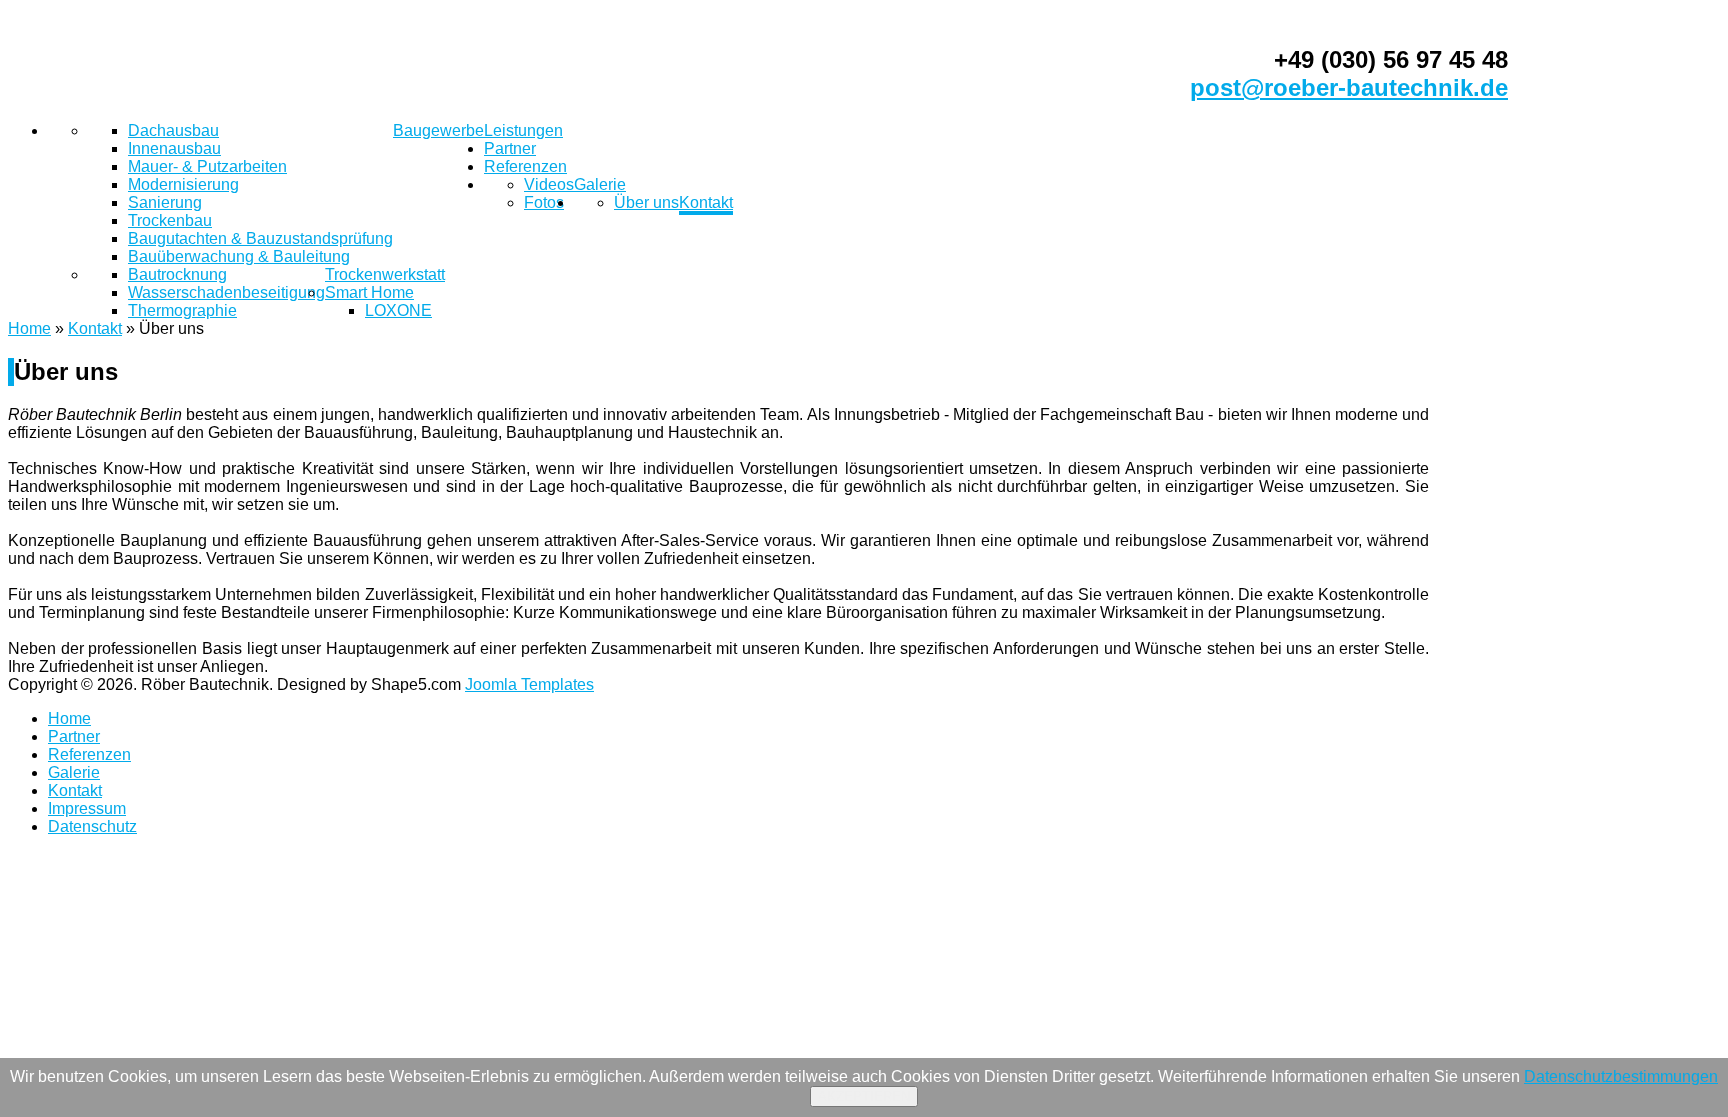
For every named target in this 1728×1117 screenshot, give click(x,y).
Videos (549, 184)
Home (29, 328)
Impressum (87, 808)
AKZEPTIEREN (864, 1096)
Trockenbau (170, 220)
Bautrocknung (177, 274)
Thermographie (182, 310)
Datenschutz (92, 826)
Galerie (600, 184)
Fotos (544, 202)
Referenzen (525, 166)
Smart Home (369, 292)
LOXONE (398, 310)
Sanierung (165, 202)
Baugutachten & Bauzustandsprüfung (260, 238)
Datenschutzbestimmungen (1621, 1076)
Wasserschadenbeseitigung (226, 292)
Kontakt (706, 202)
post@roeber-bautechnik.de (1349, 87)
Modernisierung (183, 184)
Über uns (646, 202)
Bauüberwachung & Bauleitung (239, 256)
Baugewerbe (438, 130)
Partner (510, 148)
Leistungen (523, 130)
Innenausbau (174, 148)
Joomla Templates (529, 684)
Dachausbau (173, 130)
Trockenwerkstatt (385, 274)
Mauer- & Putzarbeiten (207, 166)
